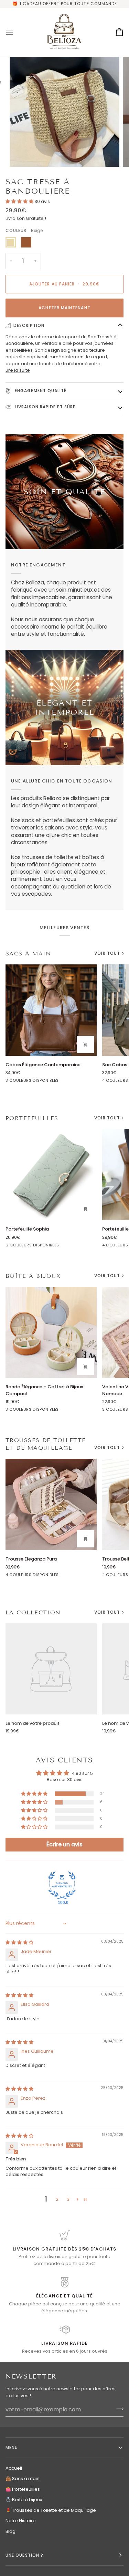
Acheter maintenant (64, 308)
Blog (10, 2531)
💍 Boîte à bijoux (24, 2500)
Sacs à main (28, 954)
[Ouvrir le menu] (16, 32)
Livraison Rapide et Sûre (44, 407)
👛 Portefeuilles (23, 2489)
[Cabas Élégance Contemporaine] (51, 1010)
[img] (19, 1942)
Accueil (14, 2468)
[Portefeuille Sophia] (51, 1175)
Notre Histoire (21, 2521)
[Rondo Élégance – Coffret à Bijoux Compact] (51, 1333)
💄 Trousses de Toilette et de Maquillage (51, 2510)
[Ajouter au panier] (85, 1044)
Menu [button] (12, 2447)
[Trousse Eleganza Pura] (51, 1504)
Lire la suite (18, 370)
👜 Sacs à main (23, 2478)
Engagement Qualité (40, 391)
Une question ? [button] (24, 2555)
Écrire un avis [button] (64, 1844)
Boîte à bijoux (33, 1276)
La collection (33, 1612)
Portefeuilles (32, 1118)
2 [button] (57, 2199)
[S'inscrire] (118, 2409)
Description (29, 325)
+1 (63, 1246)
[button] (20, 201)
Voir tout (107, 953)
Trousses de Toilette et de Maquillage (46, 1444)
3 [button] (68, 2199)
